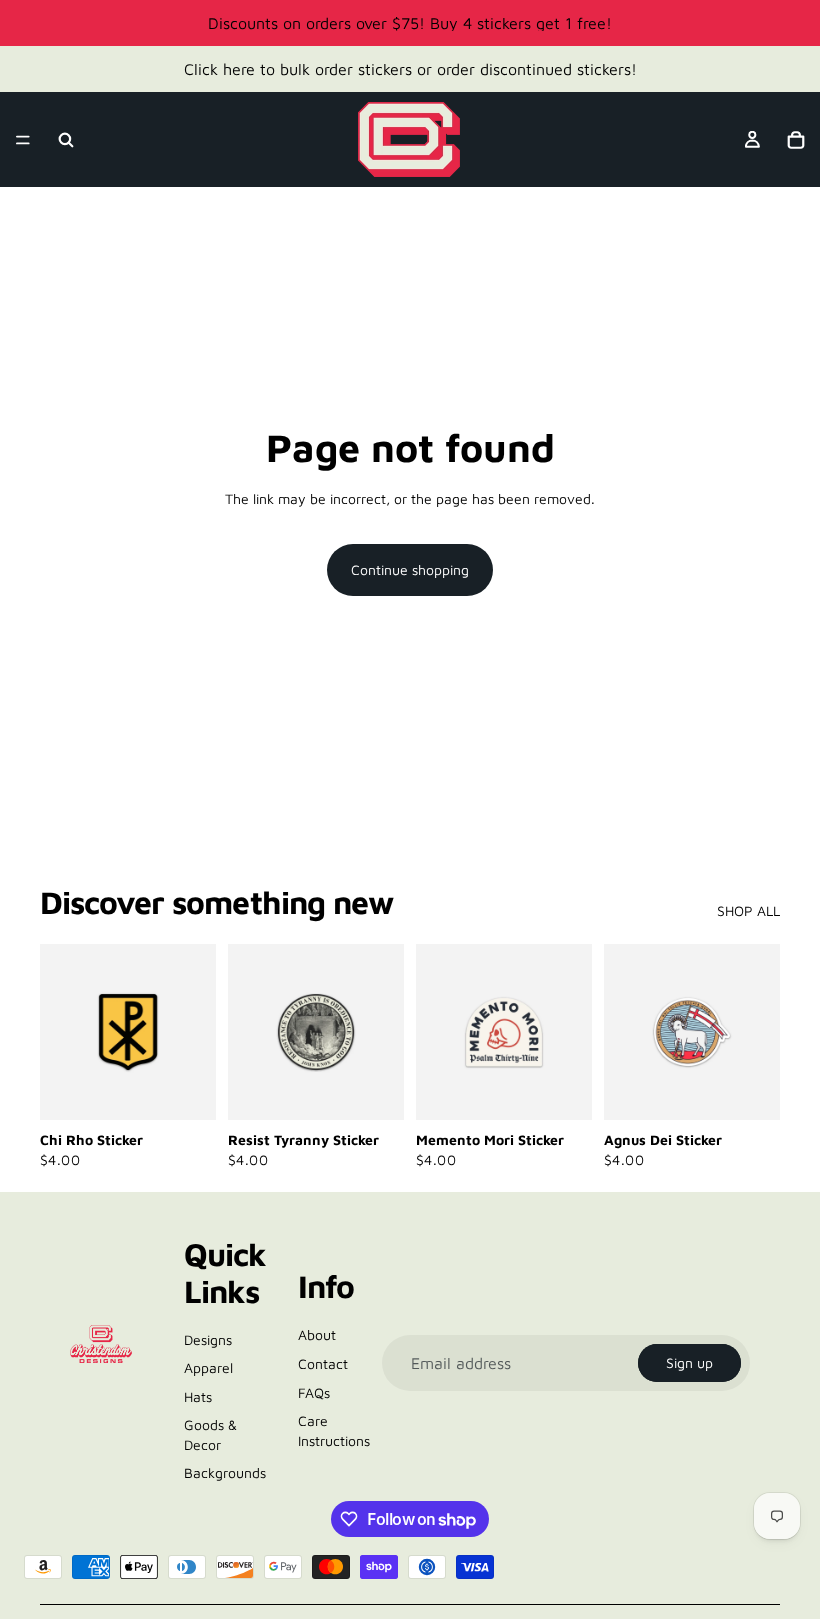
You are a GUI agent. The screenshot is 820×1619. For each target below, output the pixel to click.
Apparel (208, 1367)
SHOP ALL (748, 910)
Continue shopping (410, 569)
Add (202, 1089)
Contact (323, 1363)
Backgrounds (225, 1472)
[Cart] (796, 140)
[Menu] (23, 140)
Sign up (689, 1362)
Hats (198, 1396)
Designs (208, 1339)
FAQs (314, 1392)
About (317, 1334)
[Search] (66, 140)
